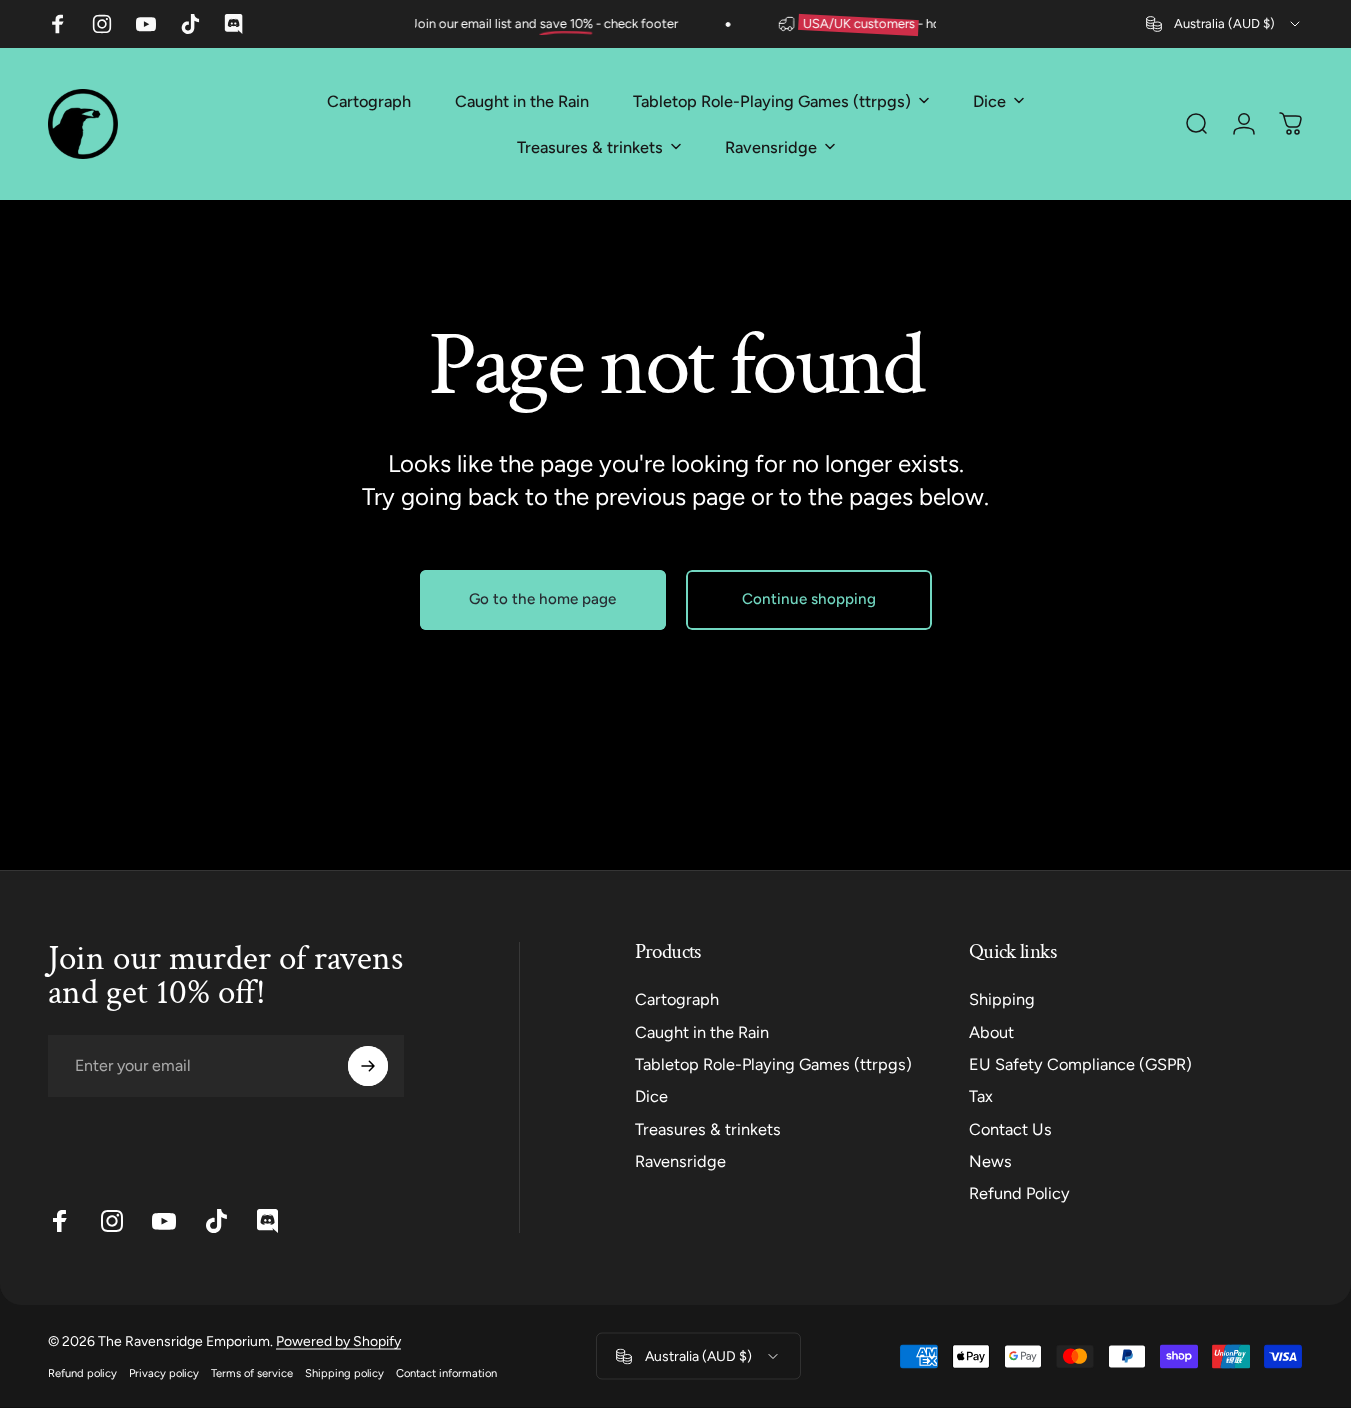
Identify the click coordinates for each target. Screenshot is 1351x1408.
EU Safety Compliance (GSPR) (1080, 1064)
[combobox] (1224, 24)
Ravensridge (680, 1161)
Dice (651, 1096)
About (991, 1032)
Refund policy (82, 1373)
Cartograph (677, 999)
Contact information (446, 1373)
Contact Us (1010, 1129)
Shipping (1002, 999)
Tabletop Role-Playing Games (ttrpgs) (773, 1064)
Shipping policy (344, 1373)
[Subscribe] (368, 1066)
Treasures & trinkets (708, 1129)
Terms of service (252, 1373)
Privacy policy (164, 1373)
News (990, 1161)
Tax (981, 1096)
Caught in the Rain (702, 1032)
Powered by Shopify (338, 1341)
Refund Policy (1019, 1193)
